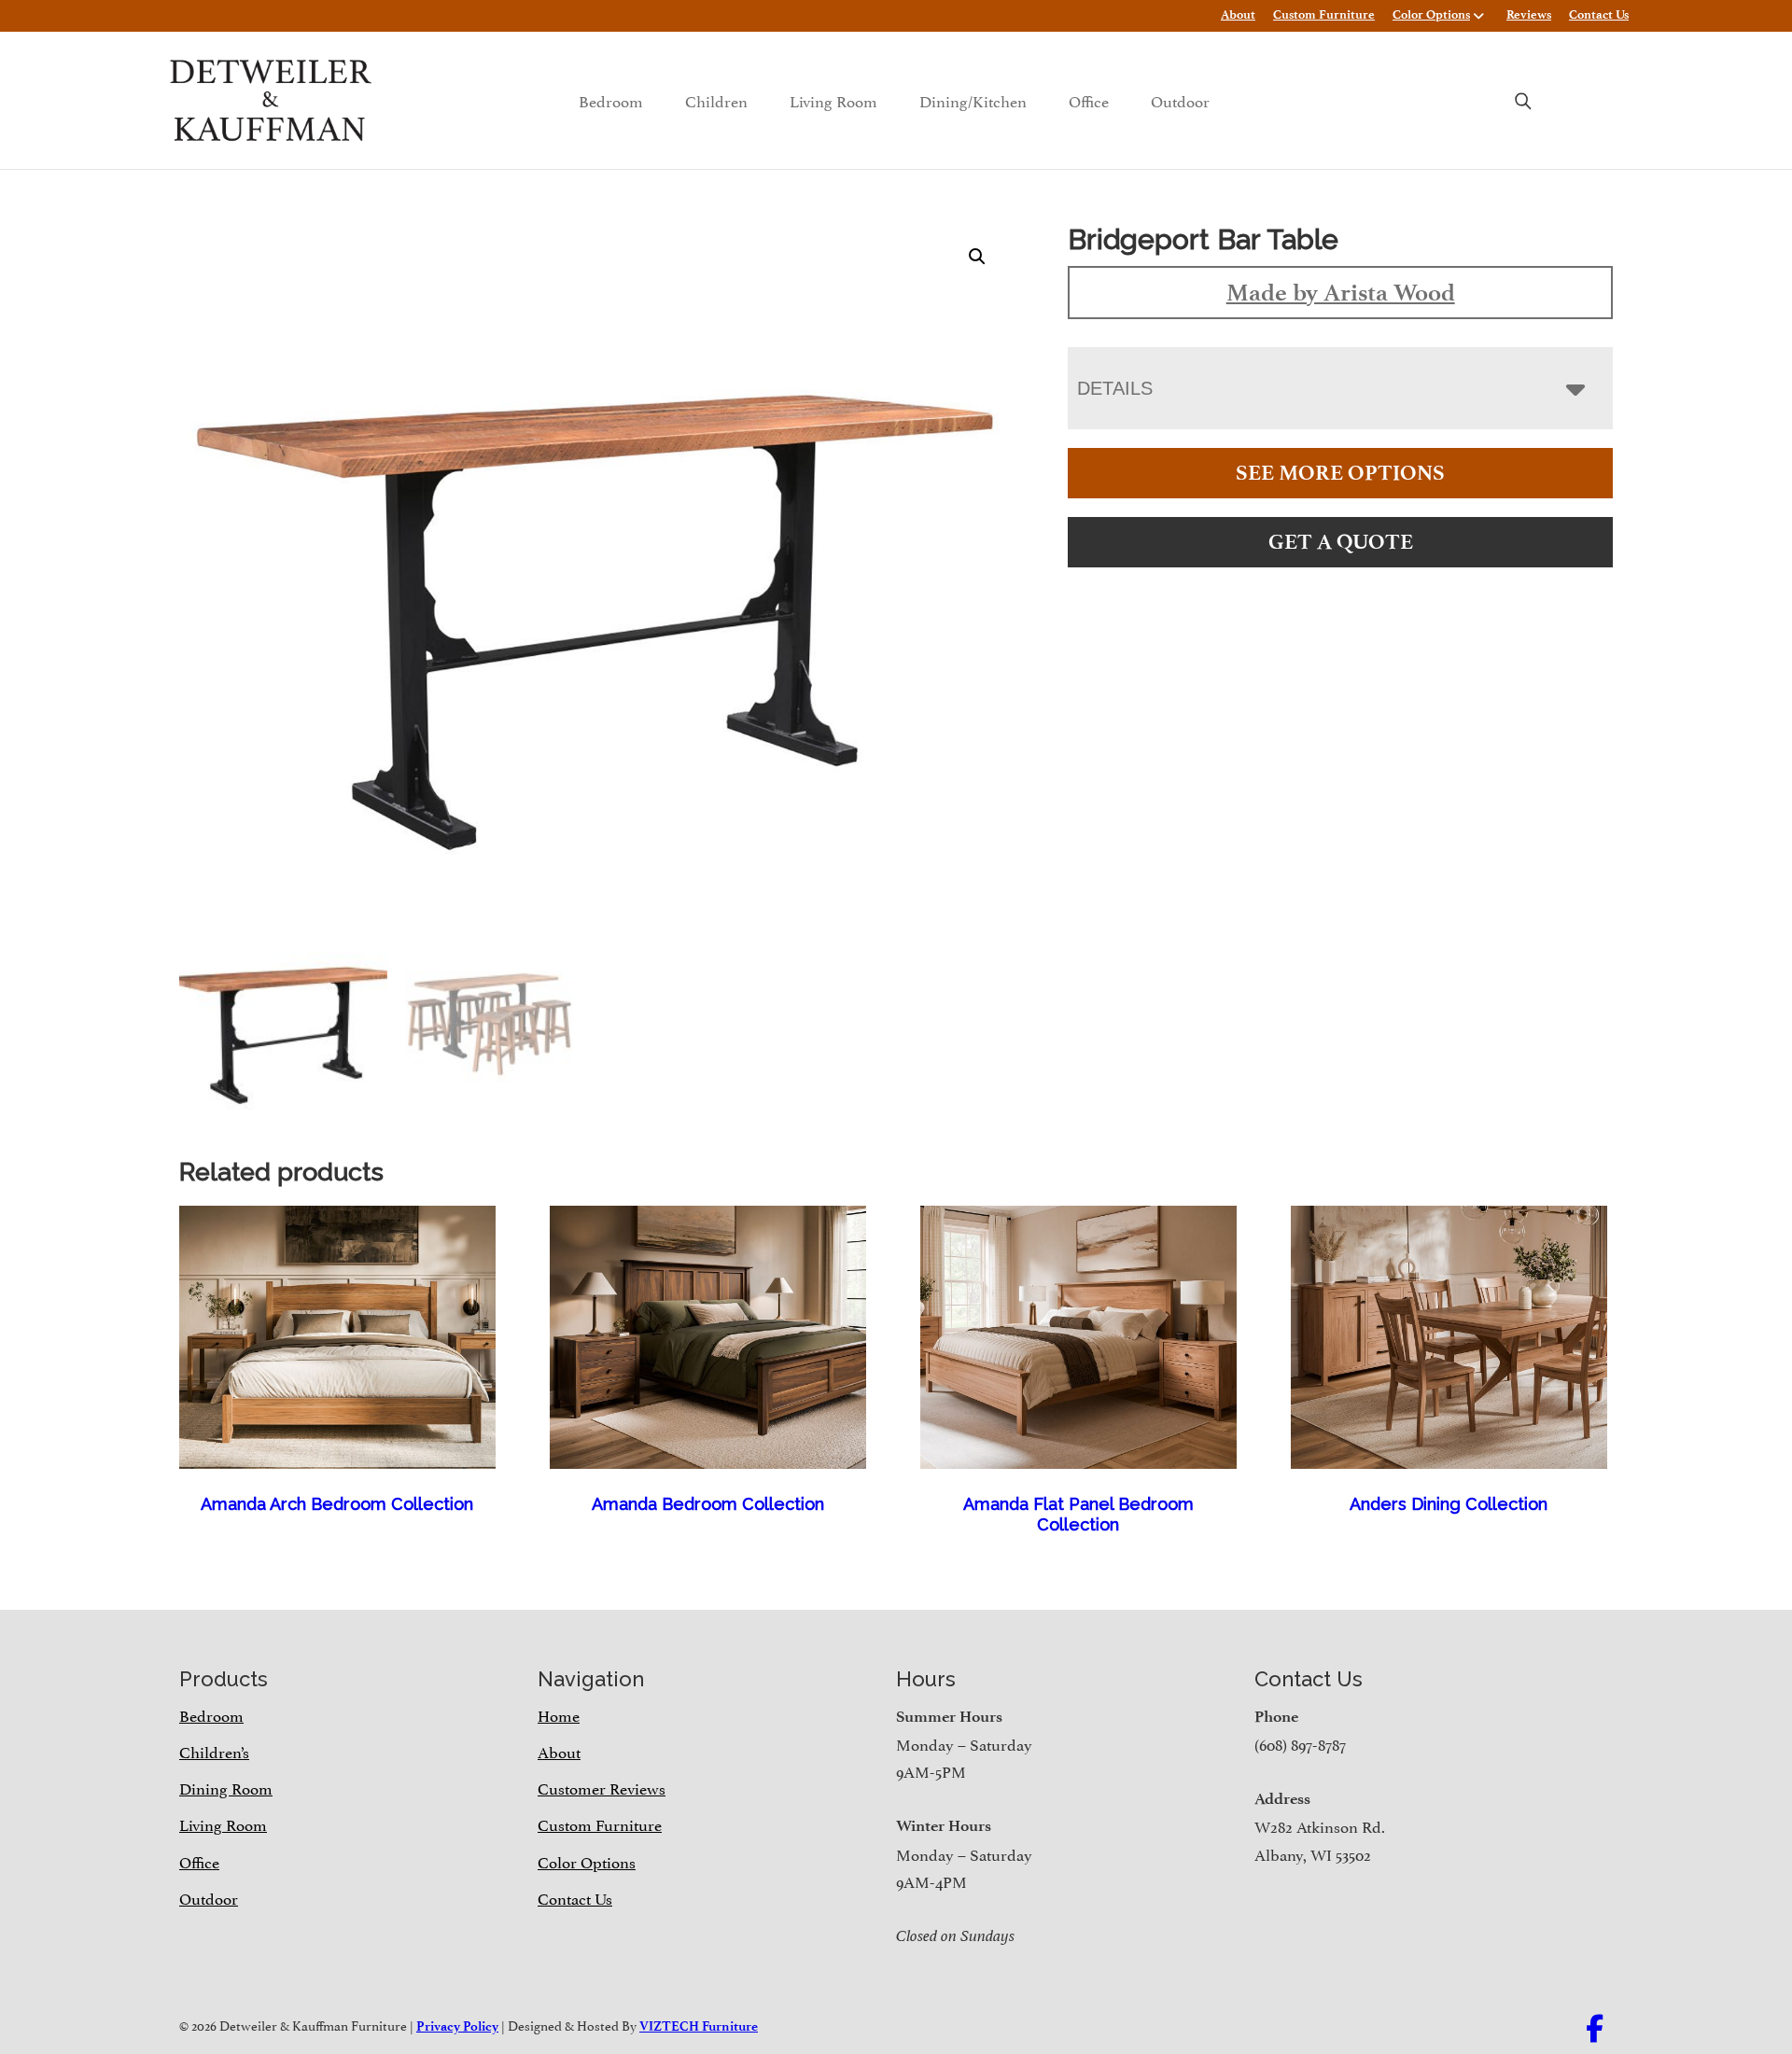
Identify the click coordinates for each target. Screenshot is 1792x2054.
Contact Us (1599, 14)
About (1238, 14)
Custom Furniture (1324, 14)
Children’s (214, 1751)
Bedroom (611, 100)
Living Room (833, 100)
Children (716, 100)
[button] (977, 257)
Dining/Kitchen (973, 100)
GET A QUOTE (1341, 542)
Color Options (1431, 14)
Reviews (1529, 14)
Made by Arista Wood (1341, 292)
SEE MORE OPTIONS (1340, 473)
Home (559, 1714)
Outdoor (1180, 100)
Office (1089, 100)
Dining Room (226, 1787)
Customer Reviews (602, 1787)
